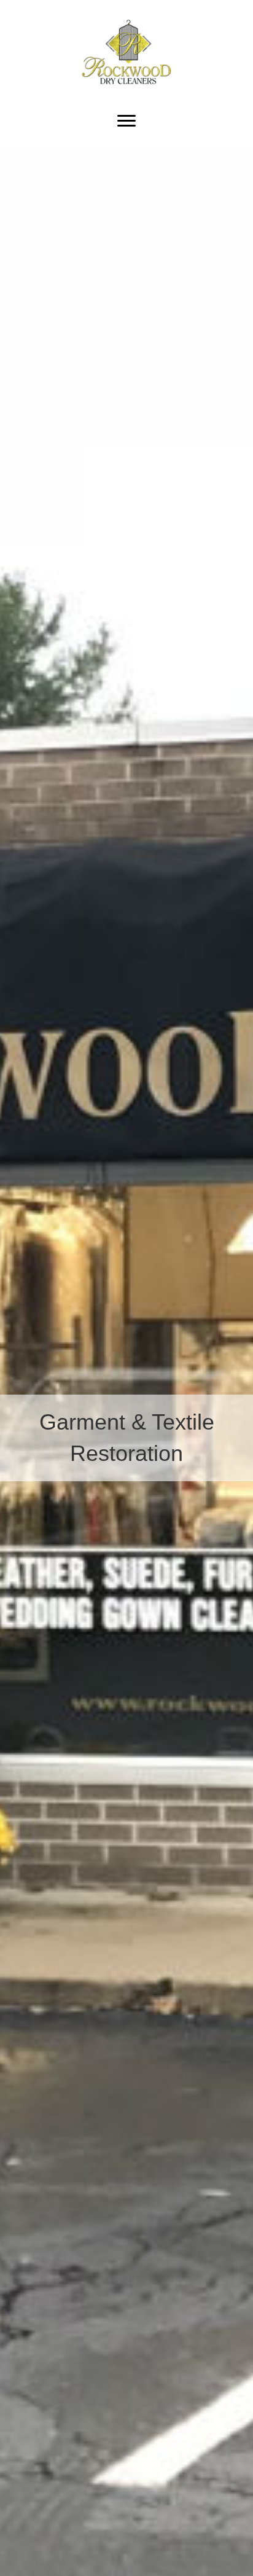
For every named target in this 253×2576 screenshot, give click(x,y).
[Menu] (126, 121)
